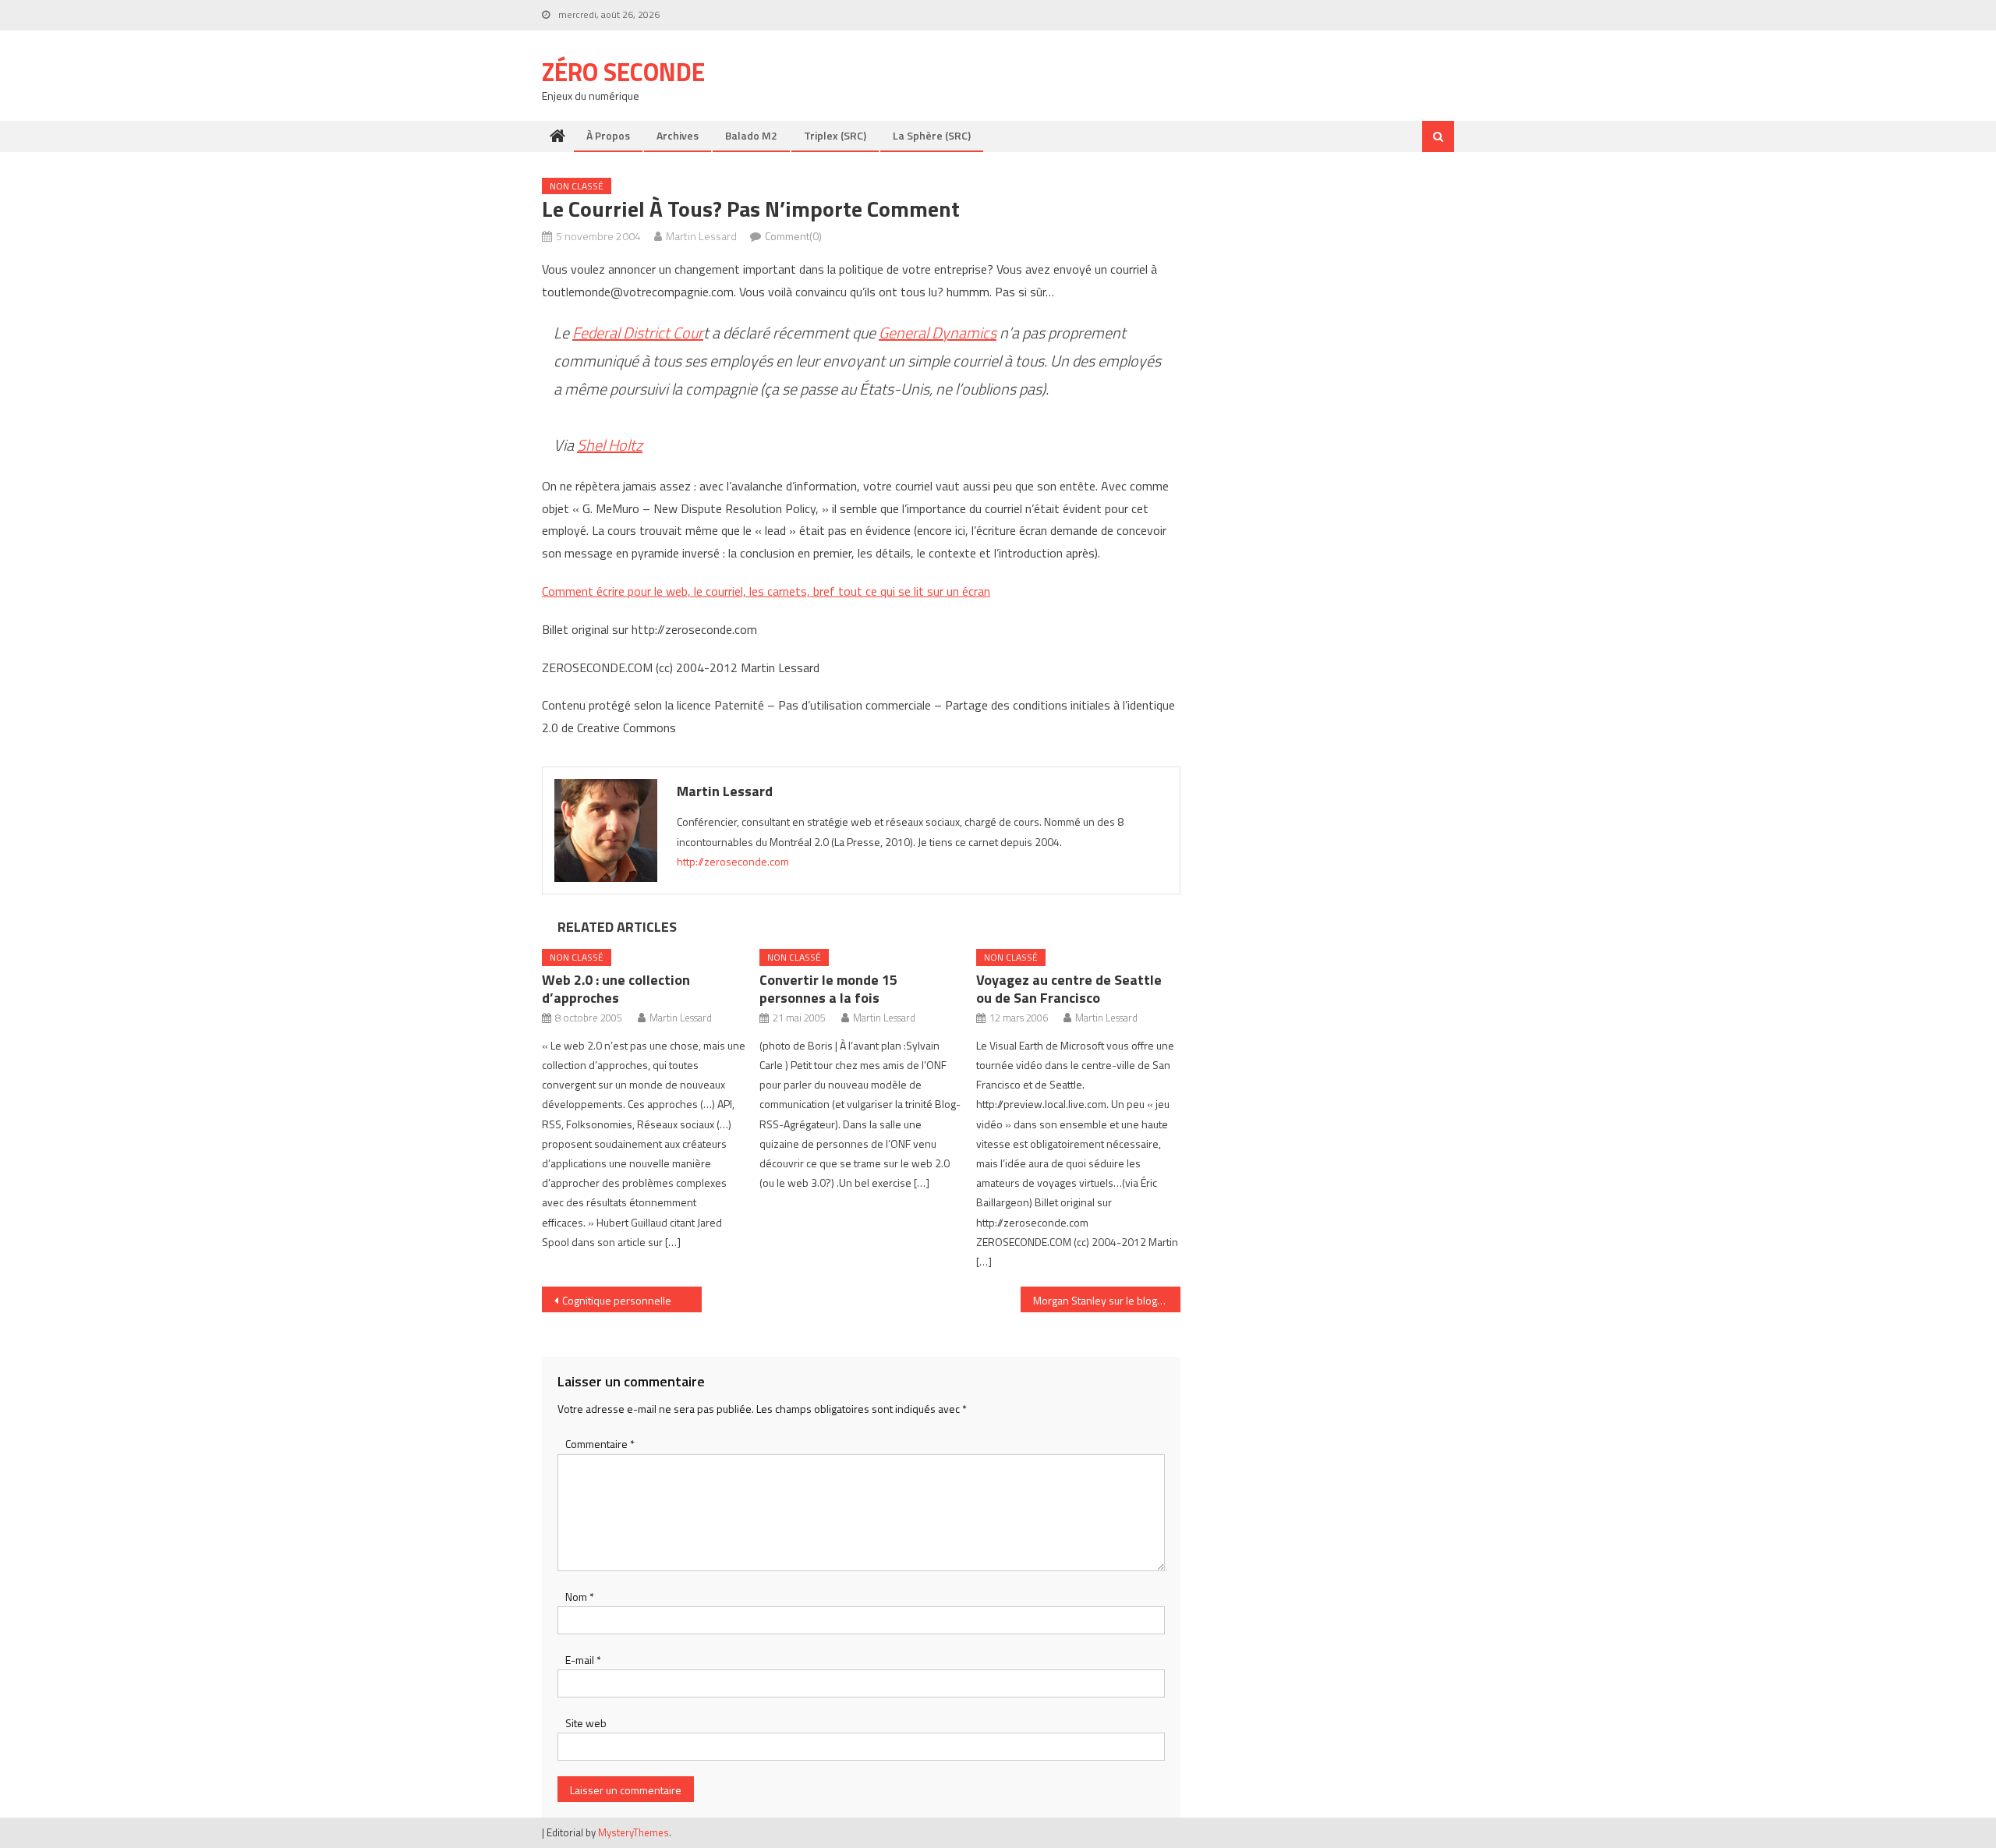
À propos (608, 135)
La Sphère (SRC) (932, 135)
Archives (678, 135)
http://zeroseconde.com (733, 861)
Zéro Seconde (623, 72)
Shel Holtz (610, 445)
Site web (586, 1723)
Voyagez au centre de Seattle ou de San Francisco (1069, 989)
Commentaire (600, 1444)
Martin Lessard (701, 236)
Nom (580, 1597)
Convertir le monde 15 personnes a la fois (828, 989)
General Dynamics (938, 333)
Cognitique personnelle (617, 1300)
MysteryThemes (633, 1832)
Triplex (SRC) (835, 135)
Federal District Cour (638, 333)
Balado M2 (751, 135)
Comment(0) (793, 236)
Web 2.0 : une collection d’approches (616, 989)
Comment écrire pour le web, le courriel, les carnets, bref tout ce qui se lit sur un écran (766, 591)
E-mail (583, 1660)
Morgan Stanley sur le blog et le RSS (1107, 1300)
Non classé (577, 186)
